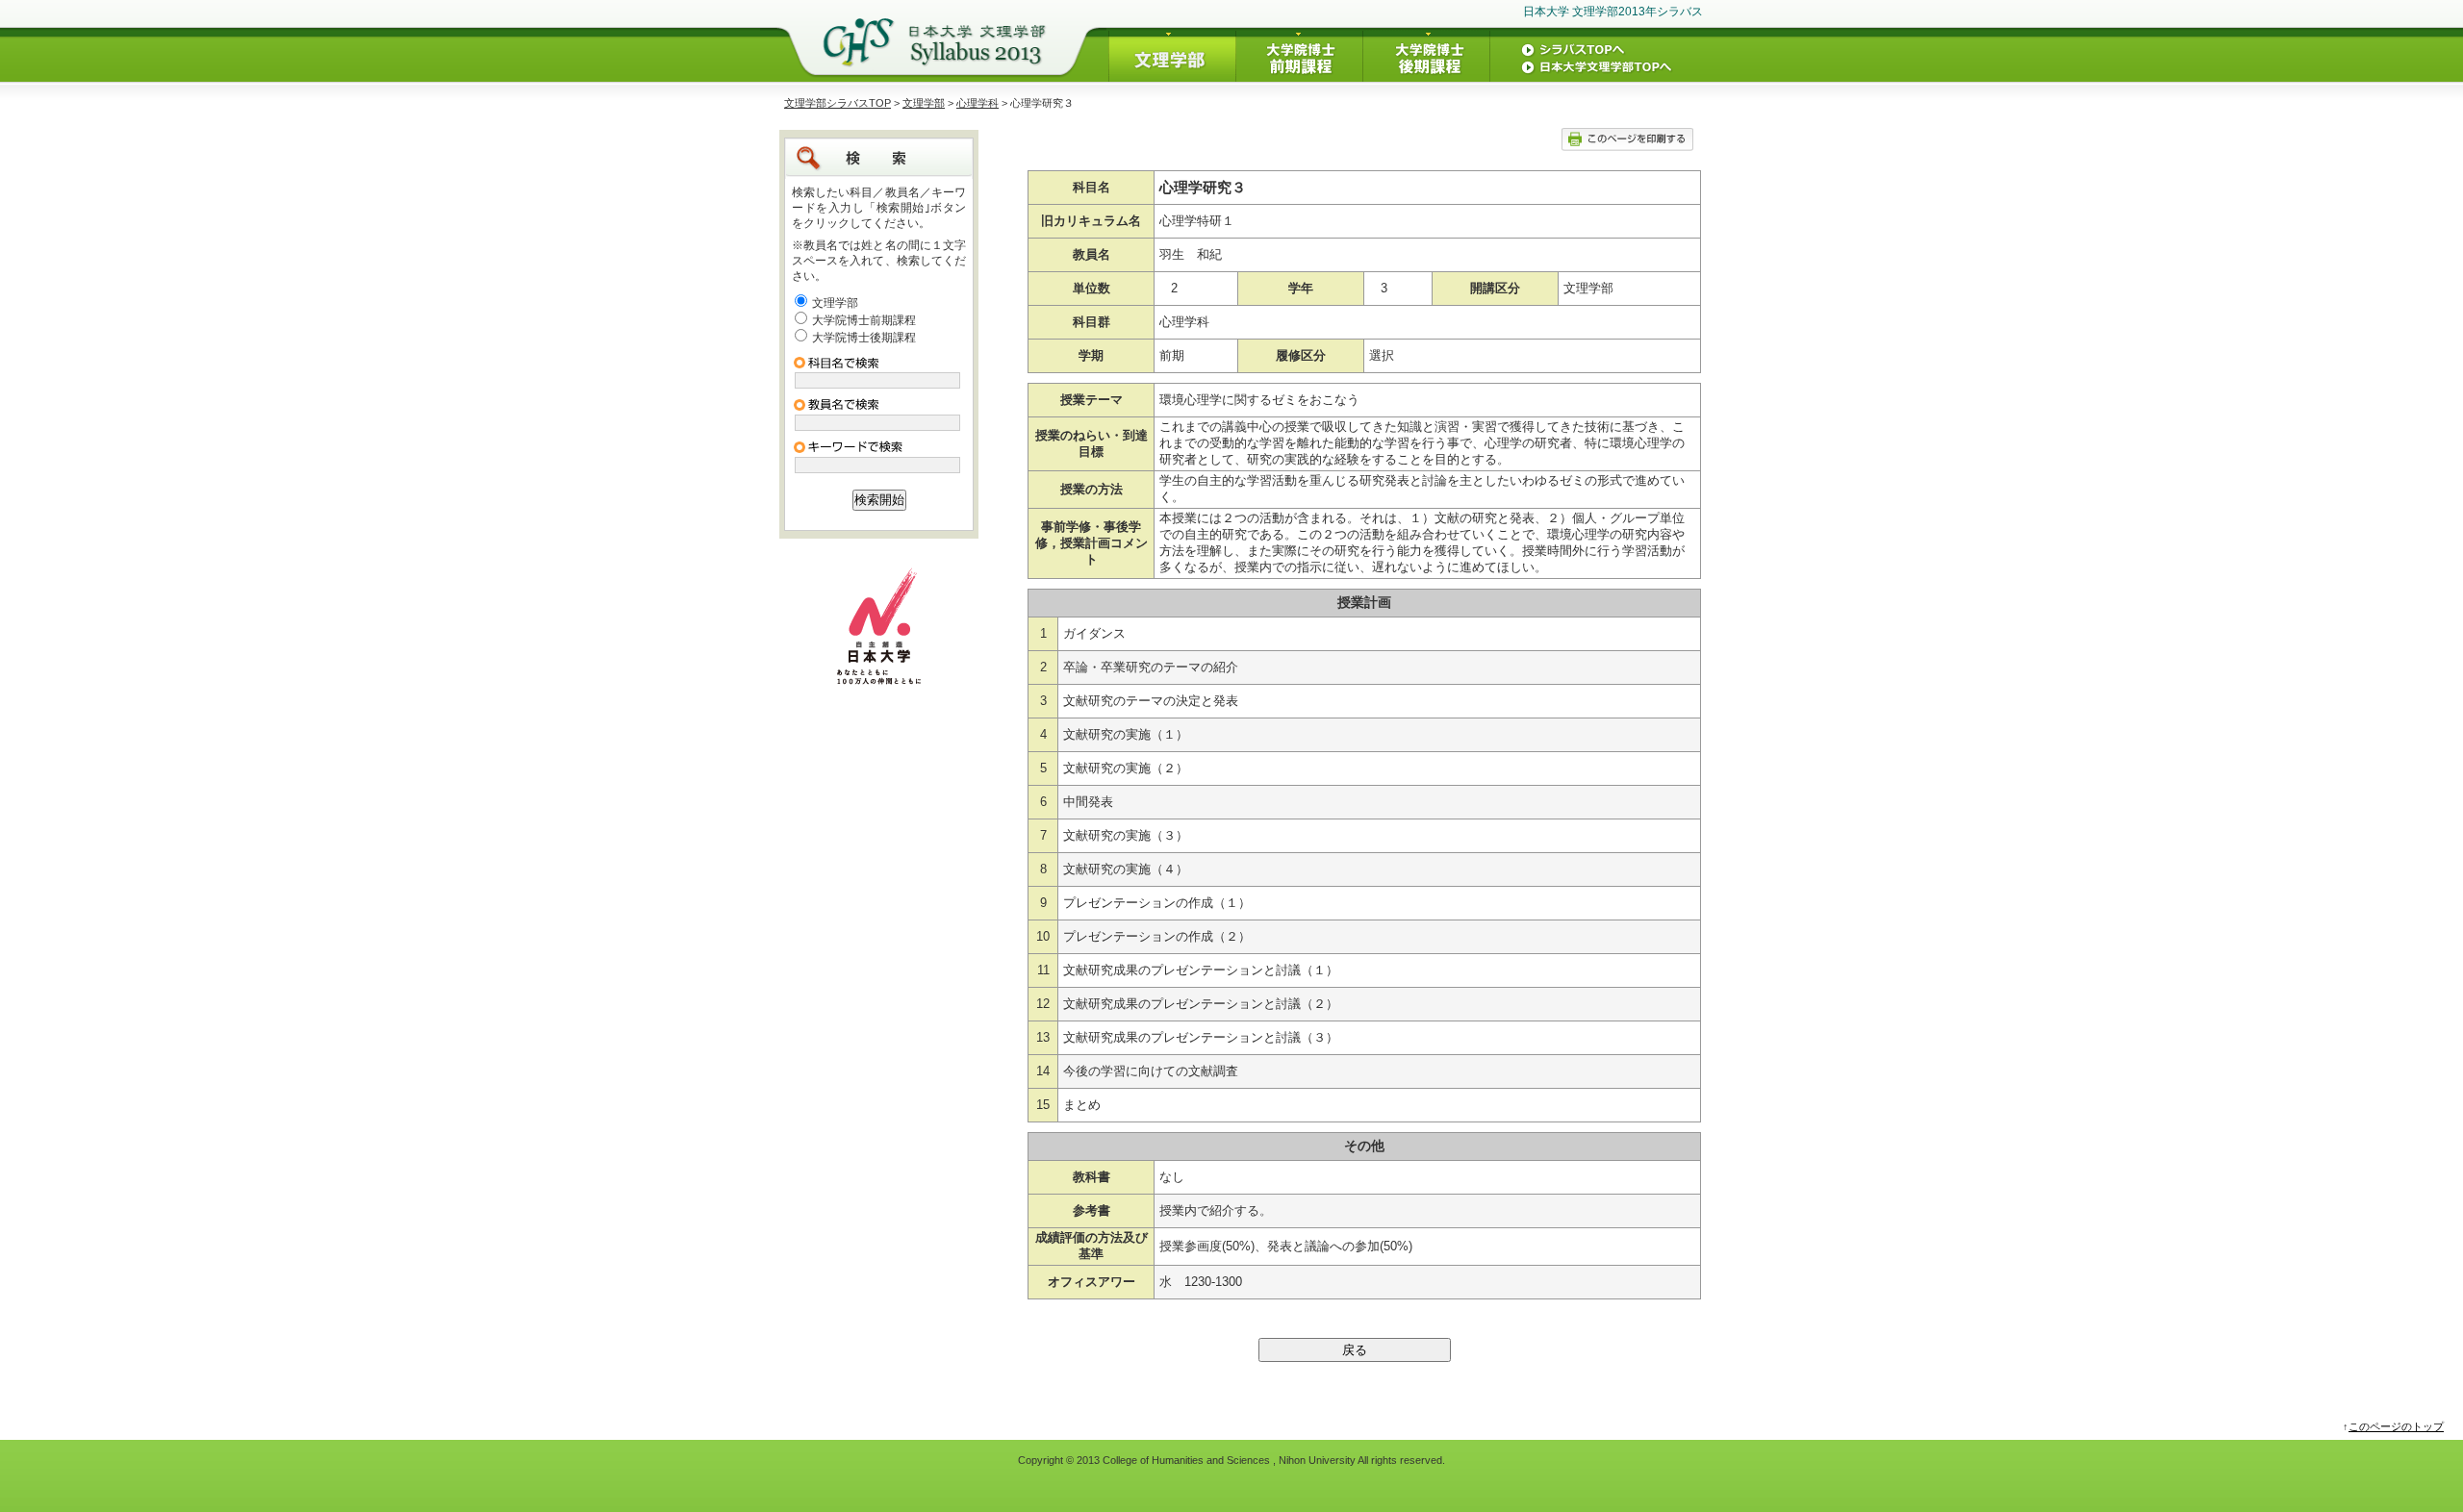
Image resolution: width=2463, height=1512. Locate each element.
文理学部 (924, 103)
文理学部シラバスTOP (838, 103)
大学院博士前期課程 (864, 320)
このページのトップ (2396, 1426)
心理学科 (978, 103)
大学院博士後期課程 (864, 338)
